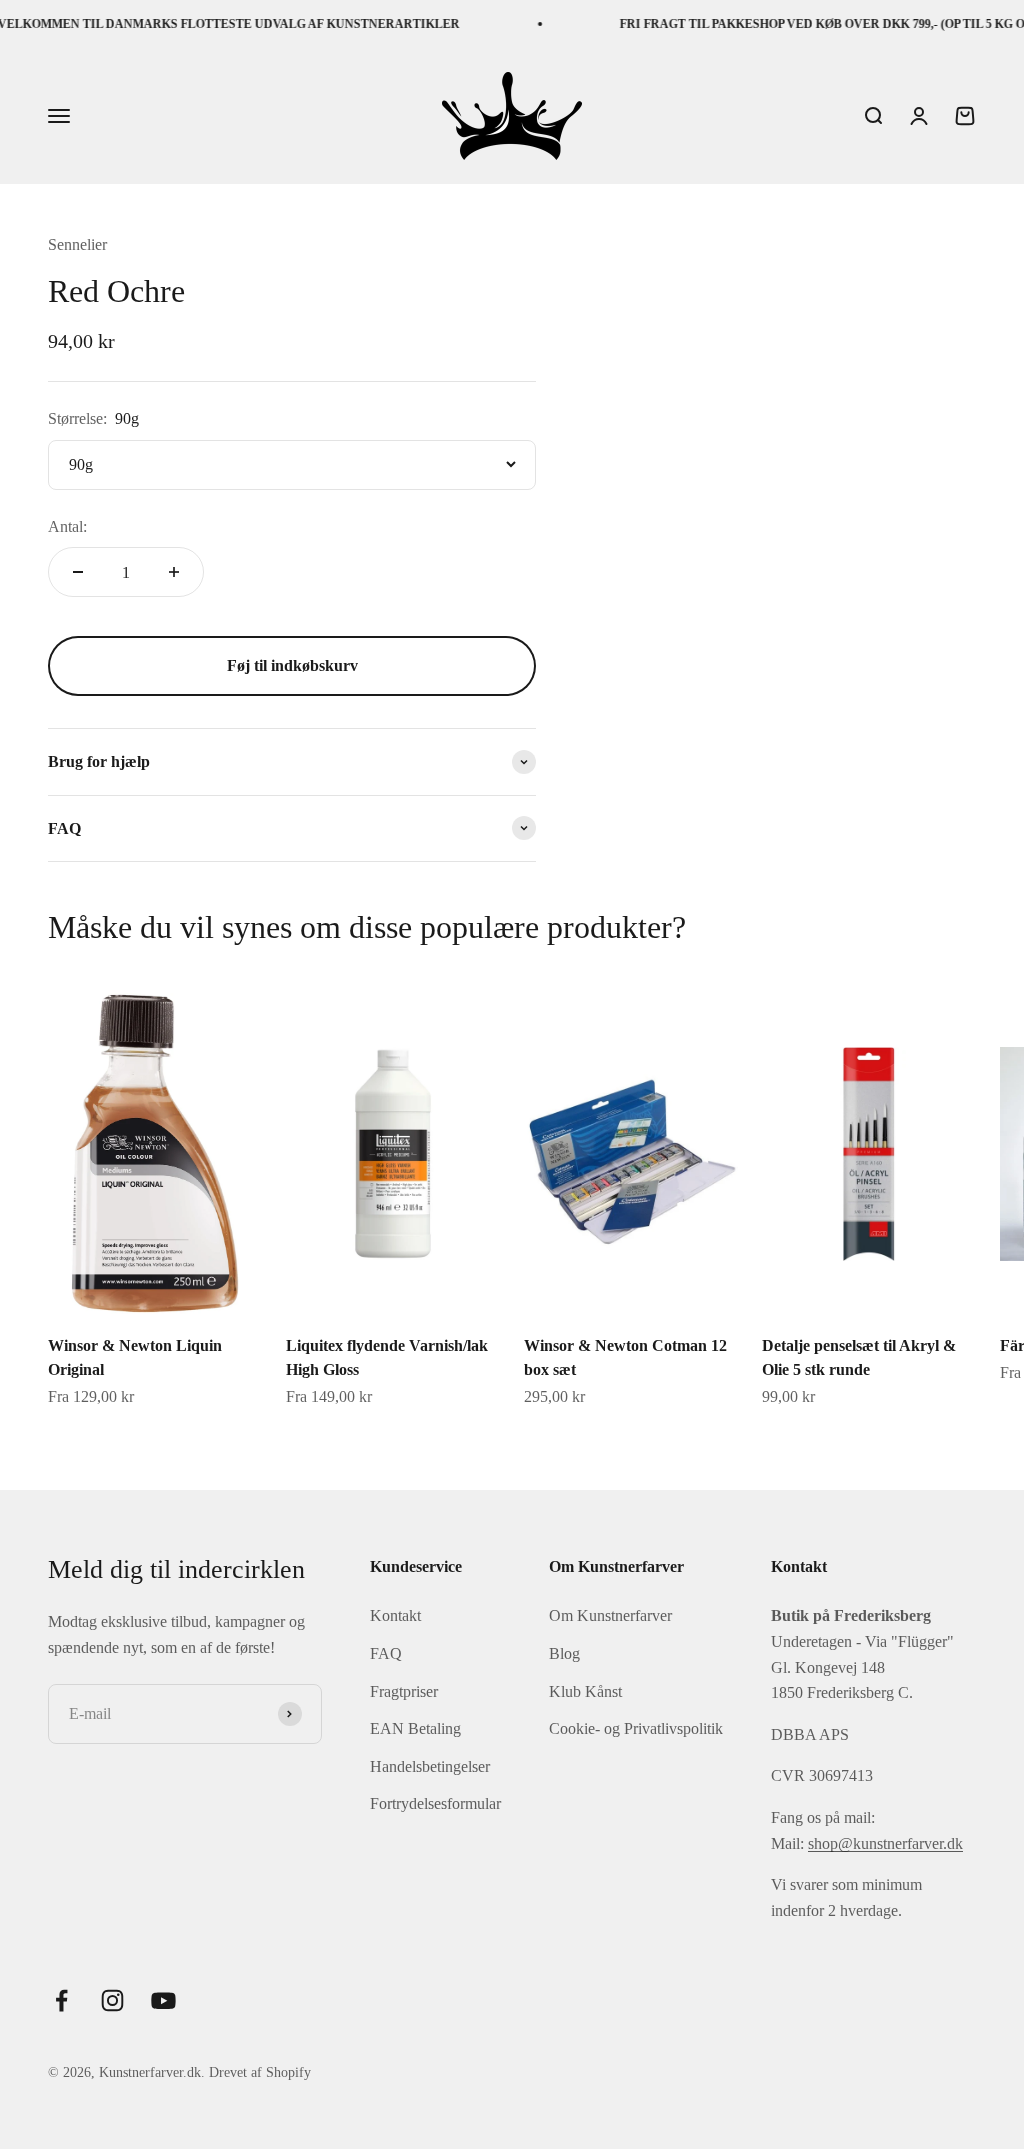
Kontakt (395, 1615)
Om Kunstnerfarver (610, 1615)
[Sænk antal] (78, 572)
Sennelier (77, 244)
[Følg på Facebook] (61, 2000)
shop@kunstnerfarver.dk (885, 1843)
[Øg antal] (174, 572)
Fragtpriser (404, 1691)
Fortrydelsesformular (435, 1803)
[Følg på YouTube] (163, 2000)
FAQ (386, 1653)
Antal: (67, 526)
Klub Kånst (585, 1691)
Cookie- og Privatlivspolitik (636, 1728)
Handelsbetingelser (430, 1766)
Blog (564, 1653)
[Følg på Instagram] (112, 2000)
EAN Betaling (415, 1728)
